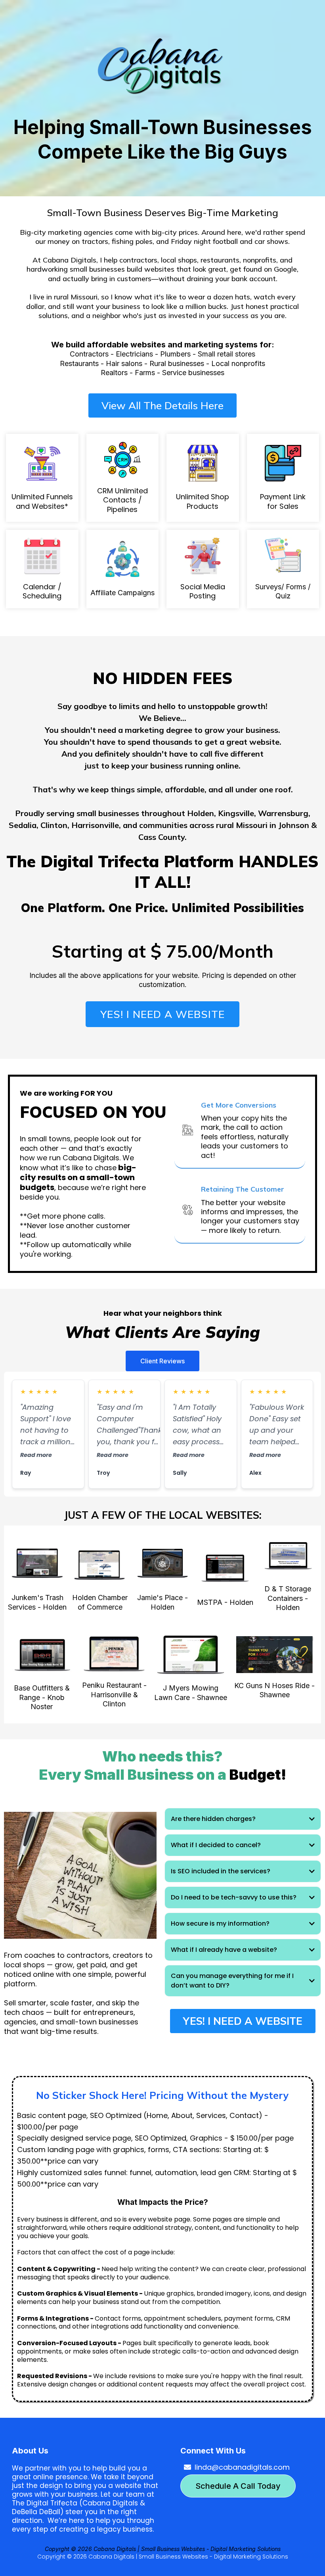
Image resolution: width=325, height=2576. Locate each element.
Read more (36, 1455)
